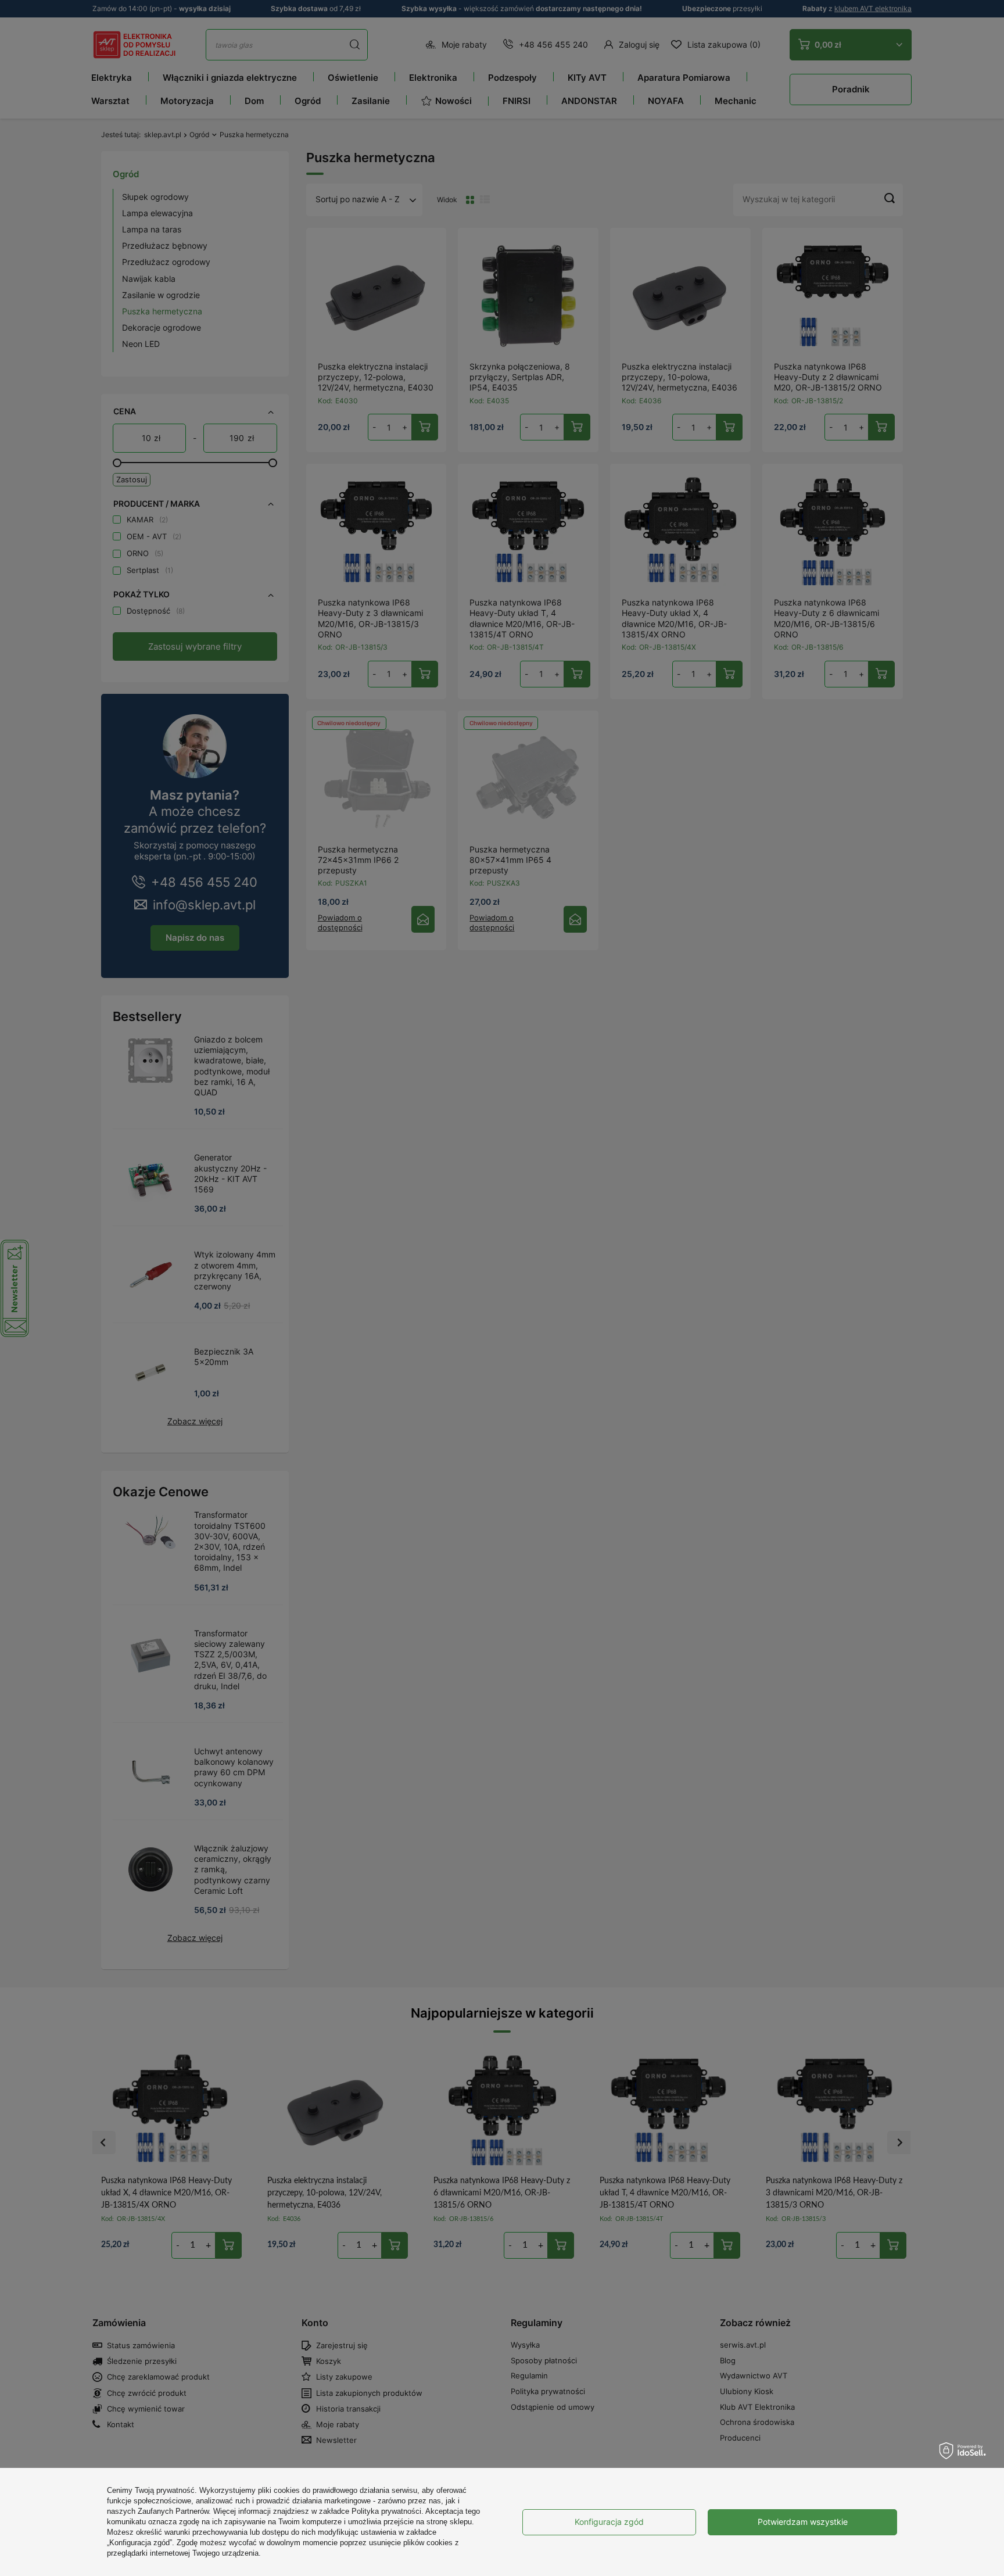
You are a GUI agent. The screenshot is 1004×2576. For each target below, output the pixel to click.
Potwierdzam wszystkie (803, 2522)
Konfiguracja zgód (609, 2522)
